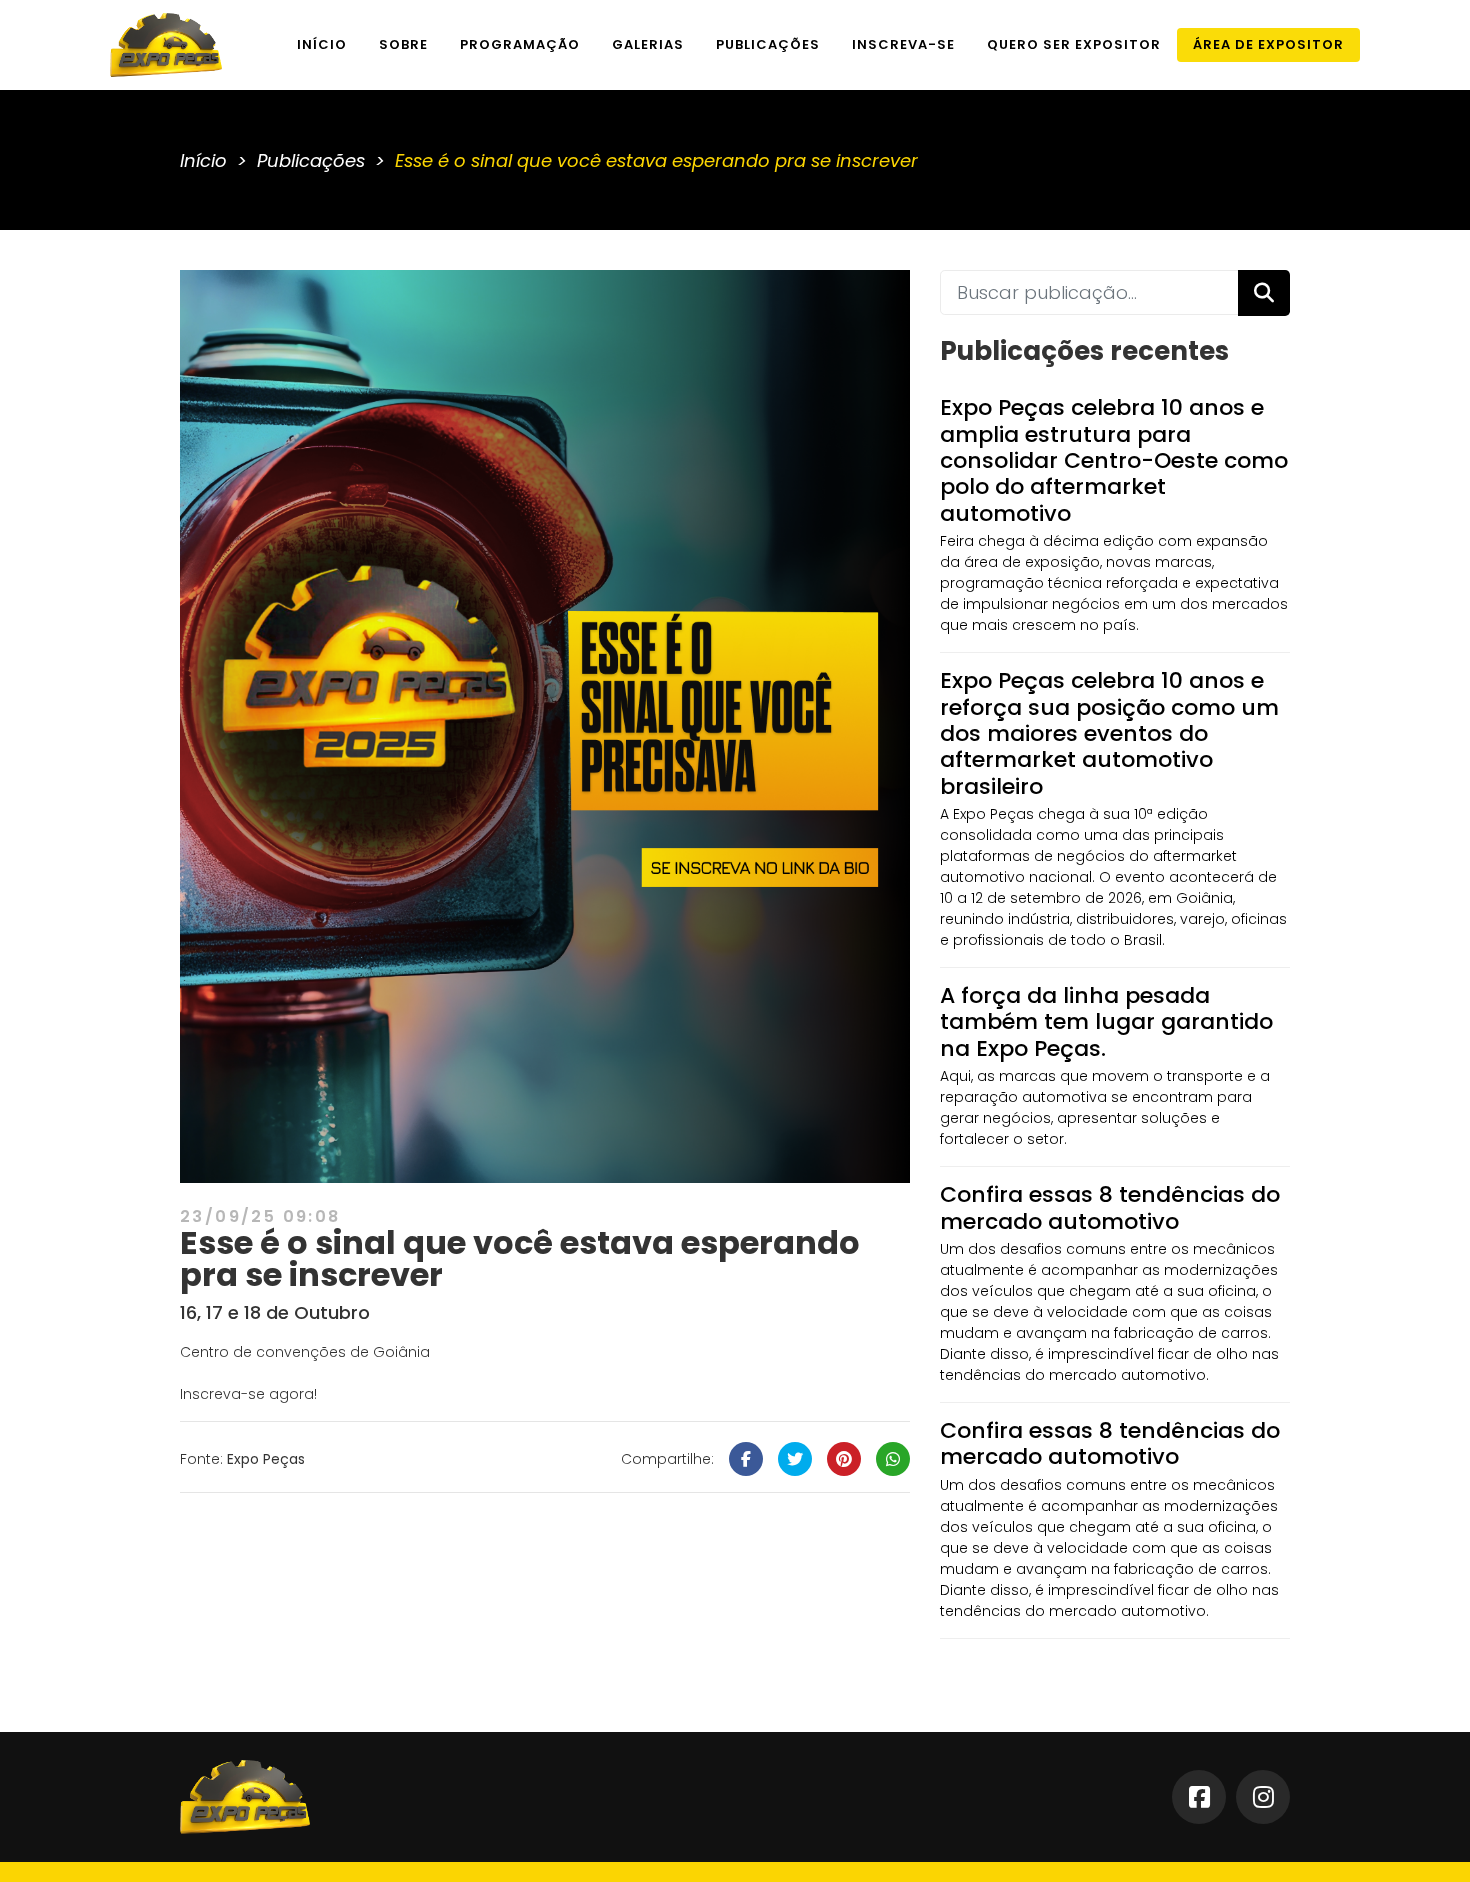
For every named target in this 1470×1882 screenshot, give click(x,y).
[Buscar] (1264, 293)
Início (322, 44)
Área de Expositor (1268, 44)
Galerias (648, 44)
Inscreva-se (903, 44)
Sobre (403, 44)
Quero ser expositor (1074, 44)
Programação (520, 44)
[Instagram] (1263, 1797)
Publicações (768, 44)
